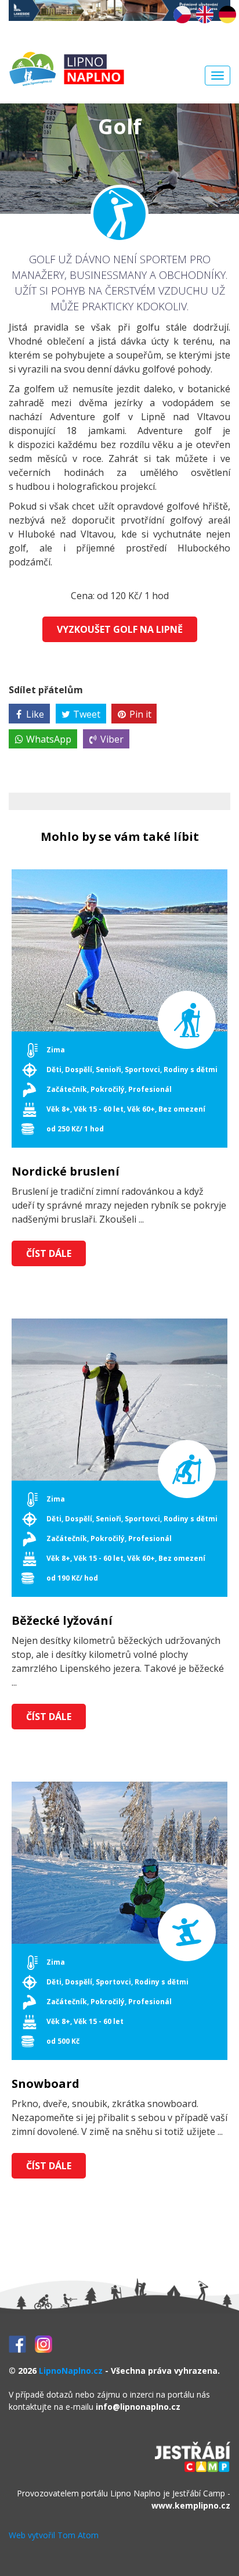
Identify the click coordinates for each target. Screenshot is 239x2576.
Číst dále (49, 1253)
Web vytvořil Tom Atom (54, 2535)
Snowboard (46, 2084)
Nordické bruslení (66, 1171)
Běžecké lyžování (62, 1621)
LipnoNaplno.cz (71, 2371)
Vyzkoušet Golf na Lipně (120, 629)
